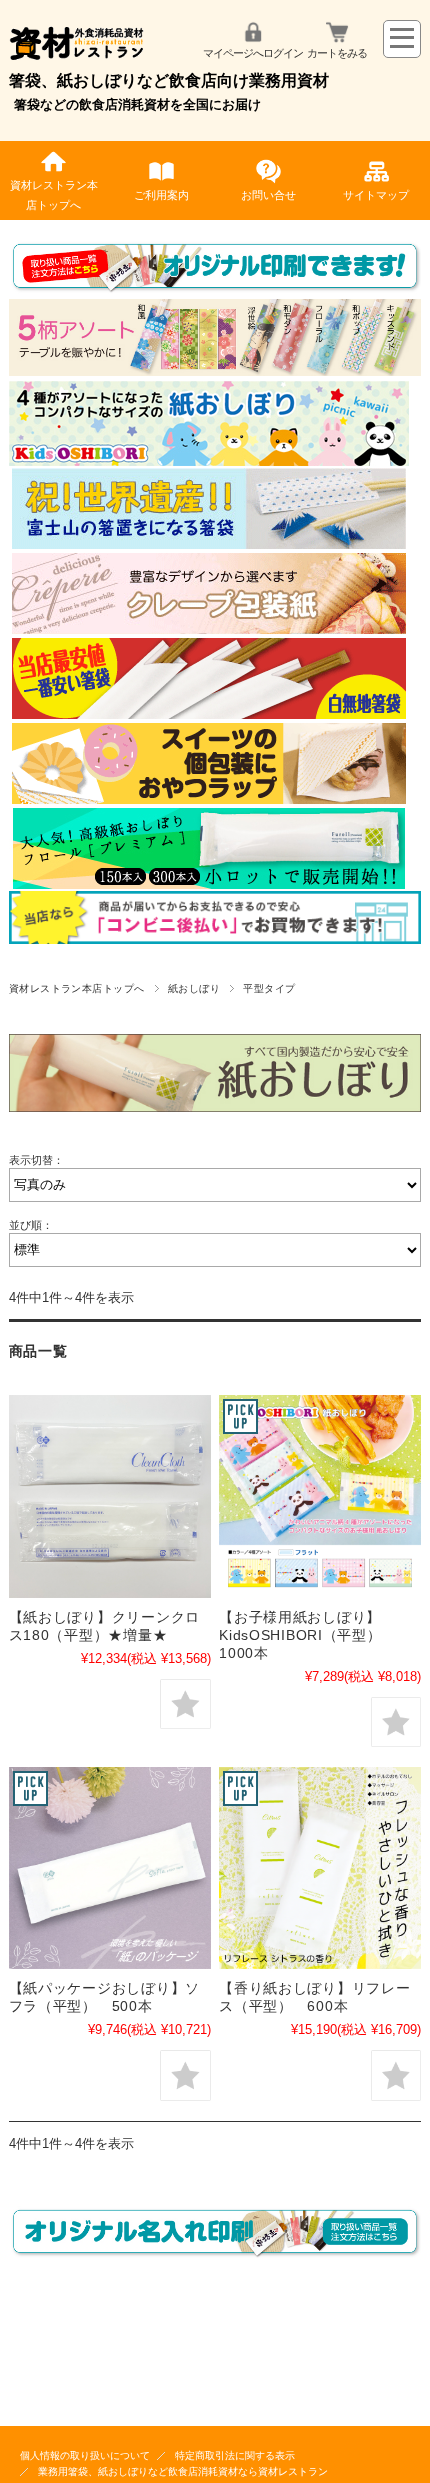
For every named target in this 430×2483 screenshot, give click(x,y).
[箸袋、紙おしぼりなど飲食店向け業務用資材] (77, 62)
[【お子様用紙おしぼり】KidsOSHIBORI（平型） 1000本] (320, 1496)
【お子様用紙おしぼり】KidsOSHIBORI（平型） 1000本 (307, 1635)
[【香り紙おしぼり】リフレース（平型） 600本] (320, 1868)
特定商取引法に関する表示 (235, 2455)
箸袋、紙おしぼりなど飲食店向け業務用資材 (169, 80)
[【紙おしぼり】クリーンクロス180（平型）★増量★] (110, 1496)
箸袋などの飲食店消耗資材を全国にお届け (137, 104)
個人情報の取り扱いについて (85, 2455)
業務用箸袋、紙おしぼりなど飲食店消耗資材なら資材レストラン (183, 2471)
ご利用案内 (161, 195)
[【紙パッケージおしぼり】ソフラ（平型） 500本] (110, 1868)
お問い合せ (268, 195)
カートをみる (337, 53)
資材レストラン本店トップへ (54, 195)
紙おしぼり (194, 988)
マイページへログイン (253, 53)
